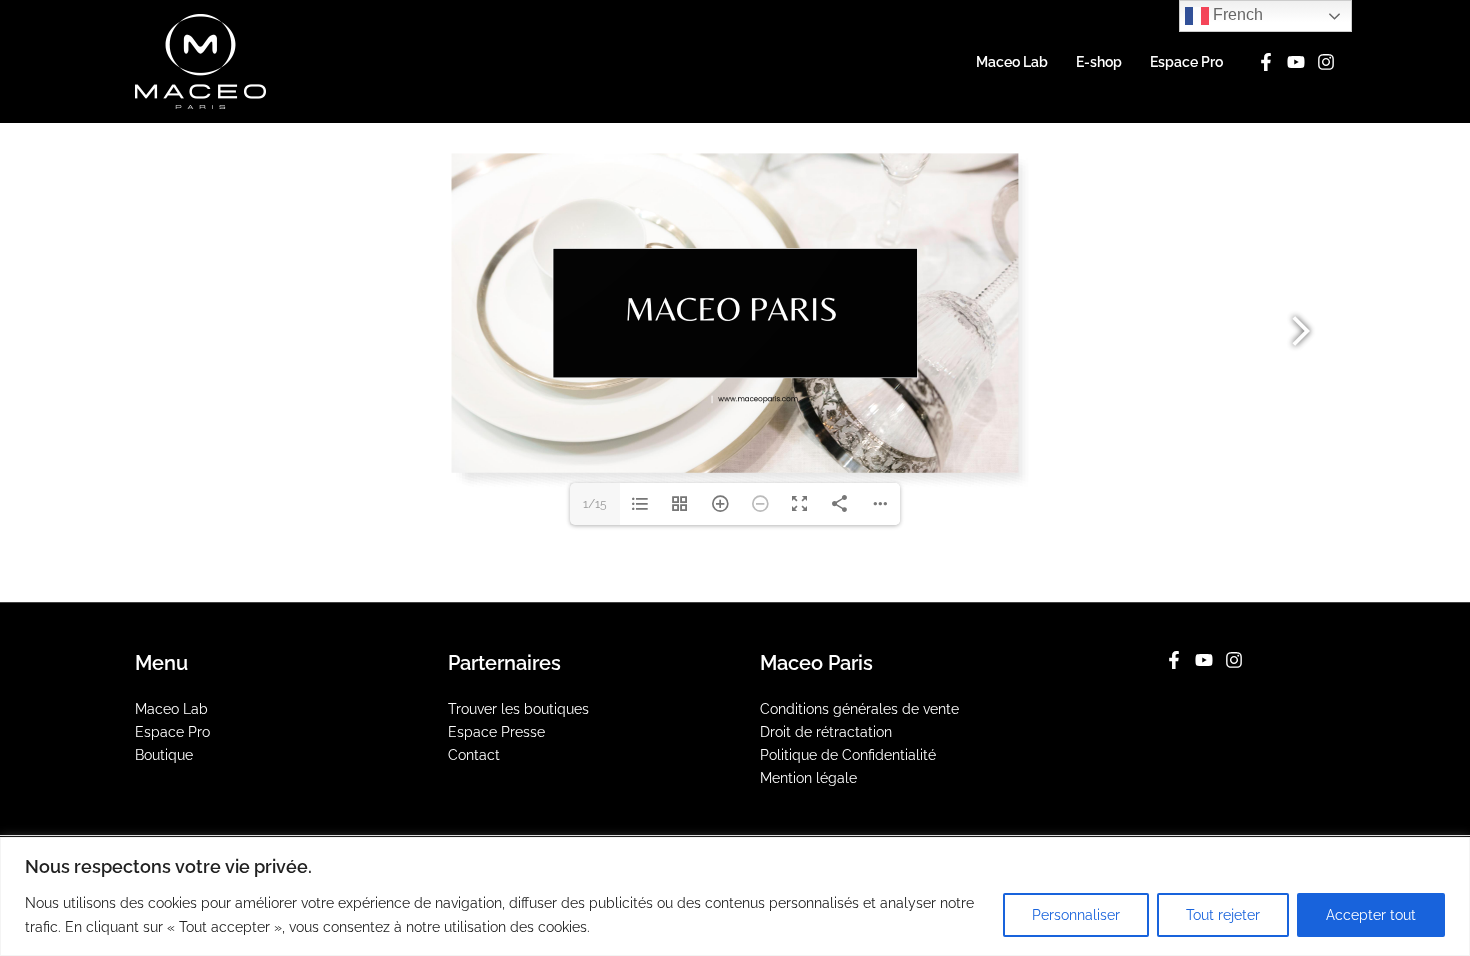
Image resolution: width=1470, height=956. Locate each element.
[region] (735, 896)
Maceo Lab (1012, 62)
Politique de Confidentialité (848, 755)
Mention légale (808, 778)
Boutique (164, 755)
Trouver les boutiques (518, 709)
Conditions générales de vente (859, 709)
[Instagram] (1326, 62)
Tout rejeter (1223, 915)
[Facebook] (1266, 62)
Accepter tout (1371, 915)
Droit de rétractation (826, 732)
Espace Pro (1186, 62)
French (1236, 14)
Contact (474, 755)
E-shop (1099, 62)
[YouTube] (1296, 62)
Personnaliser (1076, 915)
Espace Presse (496, 732)
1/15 (595, 504)
